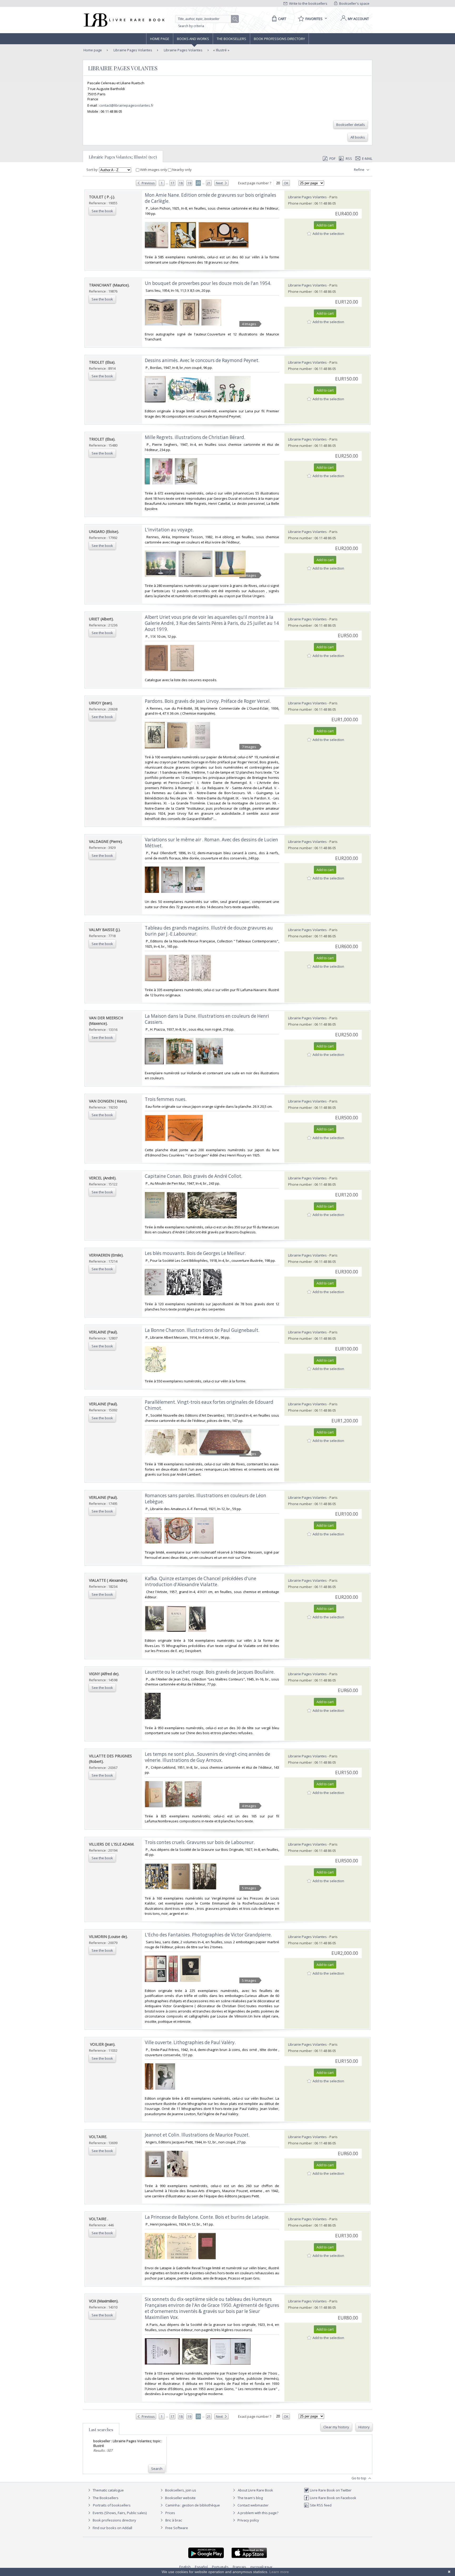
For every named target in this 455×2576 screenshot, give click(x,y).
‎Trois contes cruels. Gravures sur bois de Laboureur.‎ (200, 1842)
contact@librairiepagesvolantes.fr (126, 105)
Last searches (101, 2430)
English (185, 2567)
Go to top (359, 2478)
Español (201, 2567)
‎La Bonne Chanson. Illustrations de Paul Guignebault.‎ (202, 1330)
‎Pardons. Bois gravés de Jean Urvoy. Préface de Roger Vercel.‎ (208, 701)
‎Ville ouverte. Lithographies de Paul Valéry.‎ (190, 2042)
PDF (332, 159)
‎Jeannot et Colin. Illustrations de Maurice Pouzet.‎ (197, 2135)
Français (239, 2567)
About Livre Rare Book (255, 2490)
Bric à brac (174, 2520)
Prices (170, 2513)
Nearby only (182, 170)
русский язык (261, 2567)
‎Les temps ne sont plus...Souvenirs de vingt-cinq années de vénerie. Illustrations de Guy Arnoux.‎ (207, 1757)
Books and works (193, 39)
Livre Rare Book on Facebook (333, 2498)
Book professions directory (279, 39)
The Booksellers (231, 39)
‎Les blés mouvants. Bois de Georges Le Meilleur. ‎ (196, 1253)
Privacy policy (248, 2520)
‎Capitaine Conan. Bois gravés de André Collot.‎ (194, 1176)
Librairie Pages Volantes (132, 50)
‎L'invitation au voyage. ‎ (170, 530)
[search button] (235, 19)
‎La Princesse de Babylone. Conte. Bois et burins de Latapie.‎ (207, 2217)
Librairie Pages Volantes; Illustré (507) (123, 157)
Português (220, 2567)
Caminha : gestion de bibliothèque (193, 2505)
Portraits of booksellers (112, 2505)
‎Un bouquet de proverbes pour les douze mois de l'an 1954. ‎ (209, 283)
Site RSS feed (320, 2505)
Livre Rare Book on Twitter (330, 2490)
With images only (154, 170)
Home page (160, 39)
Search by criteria (191, 26)
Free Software (177, 2528)
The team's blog (250, 2498)
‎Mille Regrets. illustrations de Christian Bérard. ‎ (196, 437)
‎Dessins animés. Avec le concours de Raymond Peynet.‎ (202, 360)
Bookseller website (180, 2498)
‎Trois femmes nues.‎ (166, 1099)
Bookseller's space (354, 3)
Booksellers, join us (180, 2490)
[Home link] (124, 20)
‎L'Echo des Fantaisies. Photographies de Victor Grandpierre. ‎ (209, 1935)
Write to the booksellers (308, 3)
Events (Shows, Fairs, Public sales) (119, 2513)
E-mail (367, 159)
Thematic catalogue (108, 2490)
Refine (360, 170)
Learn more (279, 2572)
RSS (349, 159)
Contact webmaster (253, 2505)
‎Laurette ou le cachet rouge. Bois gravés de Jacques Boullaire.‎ (210, 1672)
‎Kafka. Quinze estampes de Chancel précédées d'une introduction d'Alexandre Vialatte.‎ (201, 1581)
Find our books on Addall (112, 2528)
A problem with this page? (258, 2513)
